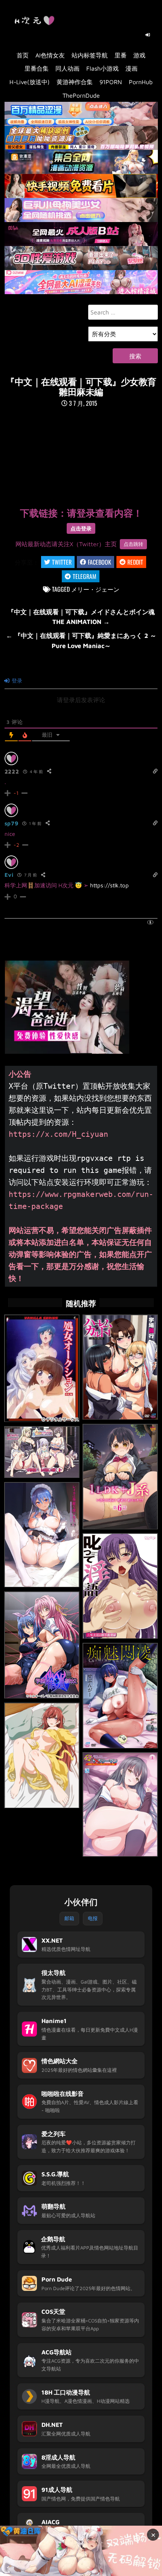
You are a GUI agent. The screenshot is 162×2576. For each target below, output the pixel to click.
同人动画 (67, 68)
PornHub (141, 82)
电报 (93, 1918)
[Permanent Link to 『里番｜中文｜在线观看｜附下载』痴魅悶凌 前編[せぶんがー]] (120, 1696)
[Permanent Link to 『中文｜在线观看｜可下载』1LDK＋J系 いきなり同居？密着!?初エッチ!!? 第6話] (120, 1477)
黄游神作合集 (75, 82)
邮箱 (69, 1918)
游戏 (139, 55)
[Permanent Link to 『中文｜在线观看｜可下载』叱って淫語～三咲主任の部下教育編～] (120, 1586)
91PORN (111, 82)
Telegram (85, 576)
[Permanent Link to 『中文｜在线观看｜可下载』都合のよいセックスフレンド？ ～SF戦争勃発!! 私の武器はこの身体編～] (42, 1452)
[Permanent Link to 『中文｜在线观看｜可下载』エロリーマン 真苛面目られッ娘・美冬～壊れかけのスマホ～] (120, 1804)
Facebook (99, 562)
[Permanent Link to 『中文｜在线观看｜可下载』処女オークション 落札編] (42, 1368)
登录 (16, 681)
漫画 (131, 68)
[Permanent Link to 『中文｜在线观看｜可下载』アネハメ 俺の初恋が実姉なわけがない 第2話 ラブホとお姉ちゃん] (42, 1756)
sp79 (11, 823)
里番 (121, 55)
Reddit (135, 562)
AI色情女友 (50, 55)
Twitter (62, 562)
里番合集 (37, 68)
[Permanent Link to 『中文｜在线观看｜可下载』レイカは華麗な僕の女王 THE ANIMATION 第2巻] (42, 1535)
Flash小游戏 (102, 68)
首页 (23, 55)
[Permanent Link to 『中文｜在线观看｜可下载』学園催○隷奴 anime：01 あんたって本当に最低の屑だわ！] (42, 1645)
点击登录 (81, 528)
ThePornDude (81, 95)
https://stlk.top (109, 885)
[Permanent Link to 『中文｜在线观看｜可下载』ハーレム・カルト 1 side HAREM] (120, 1367)
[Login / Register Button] (148, 35)
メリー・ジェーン (95, 589)
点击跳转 (133, 544)
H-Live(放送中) (30, 82)
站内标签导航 (90, 55)
